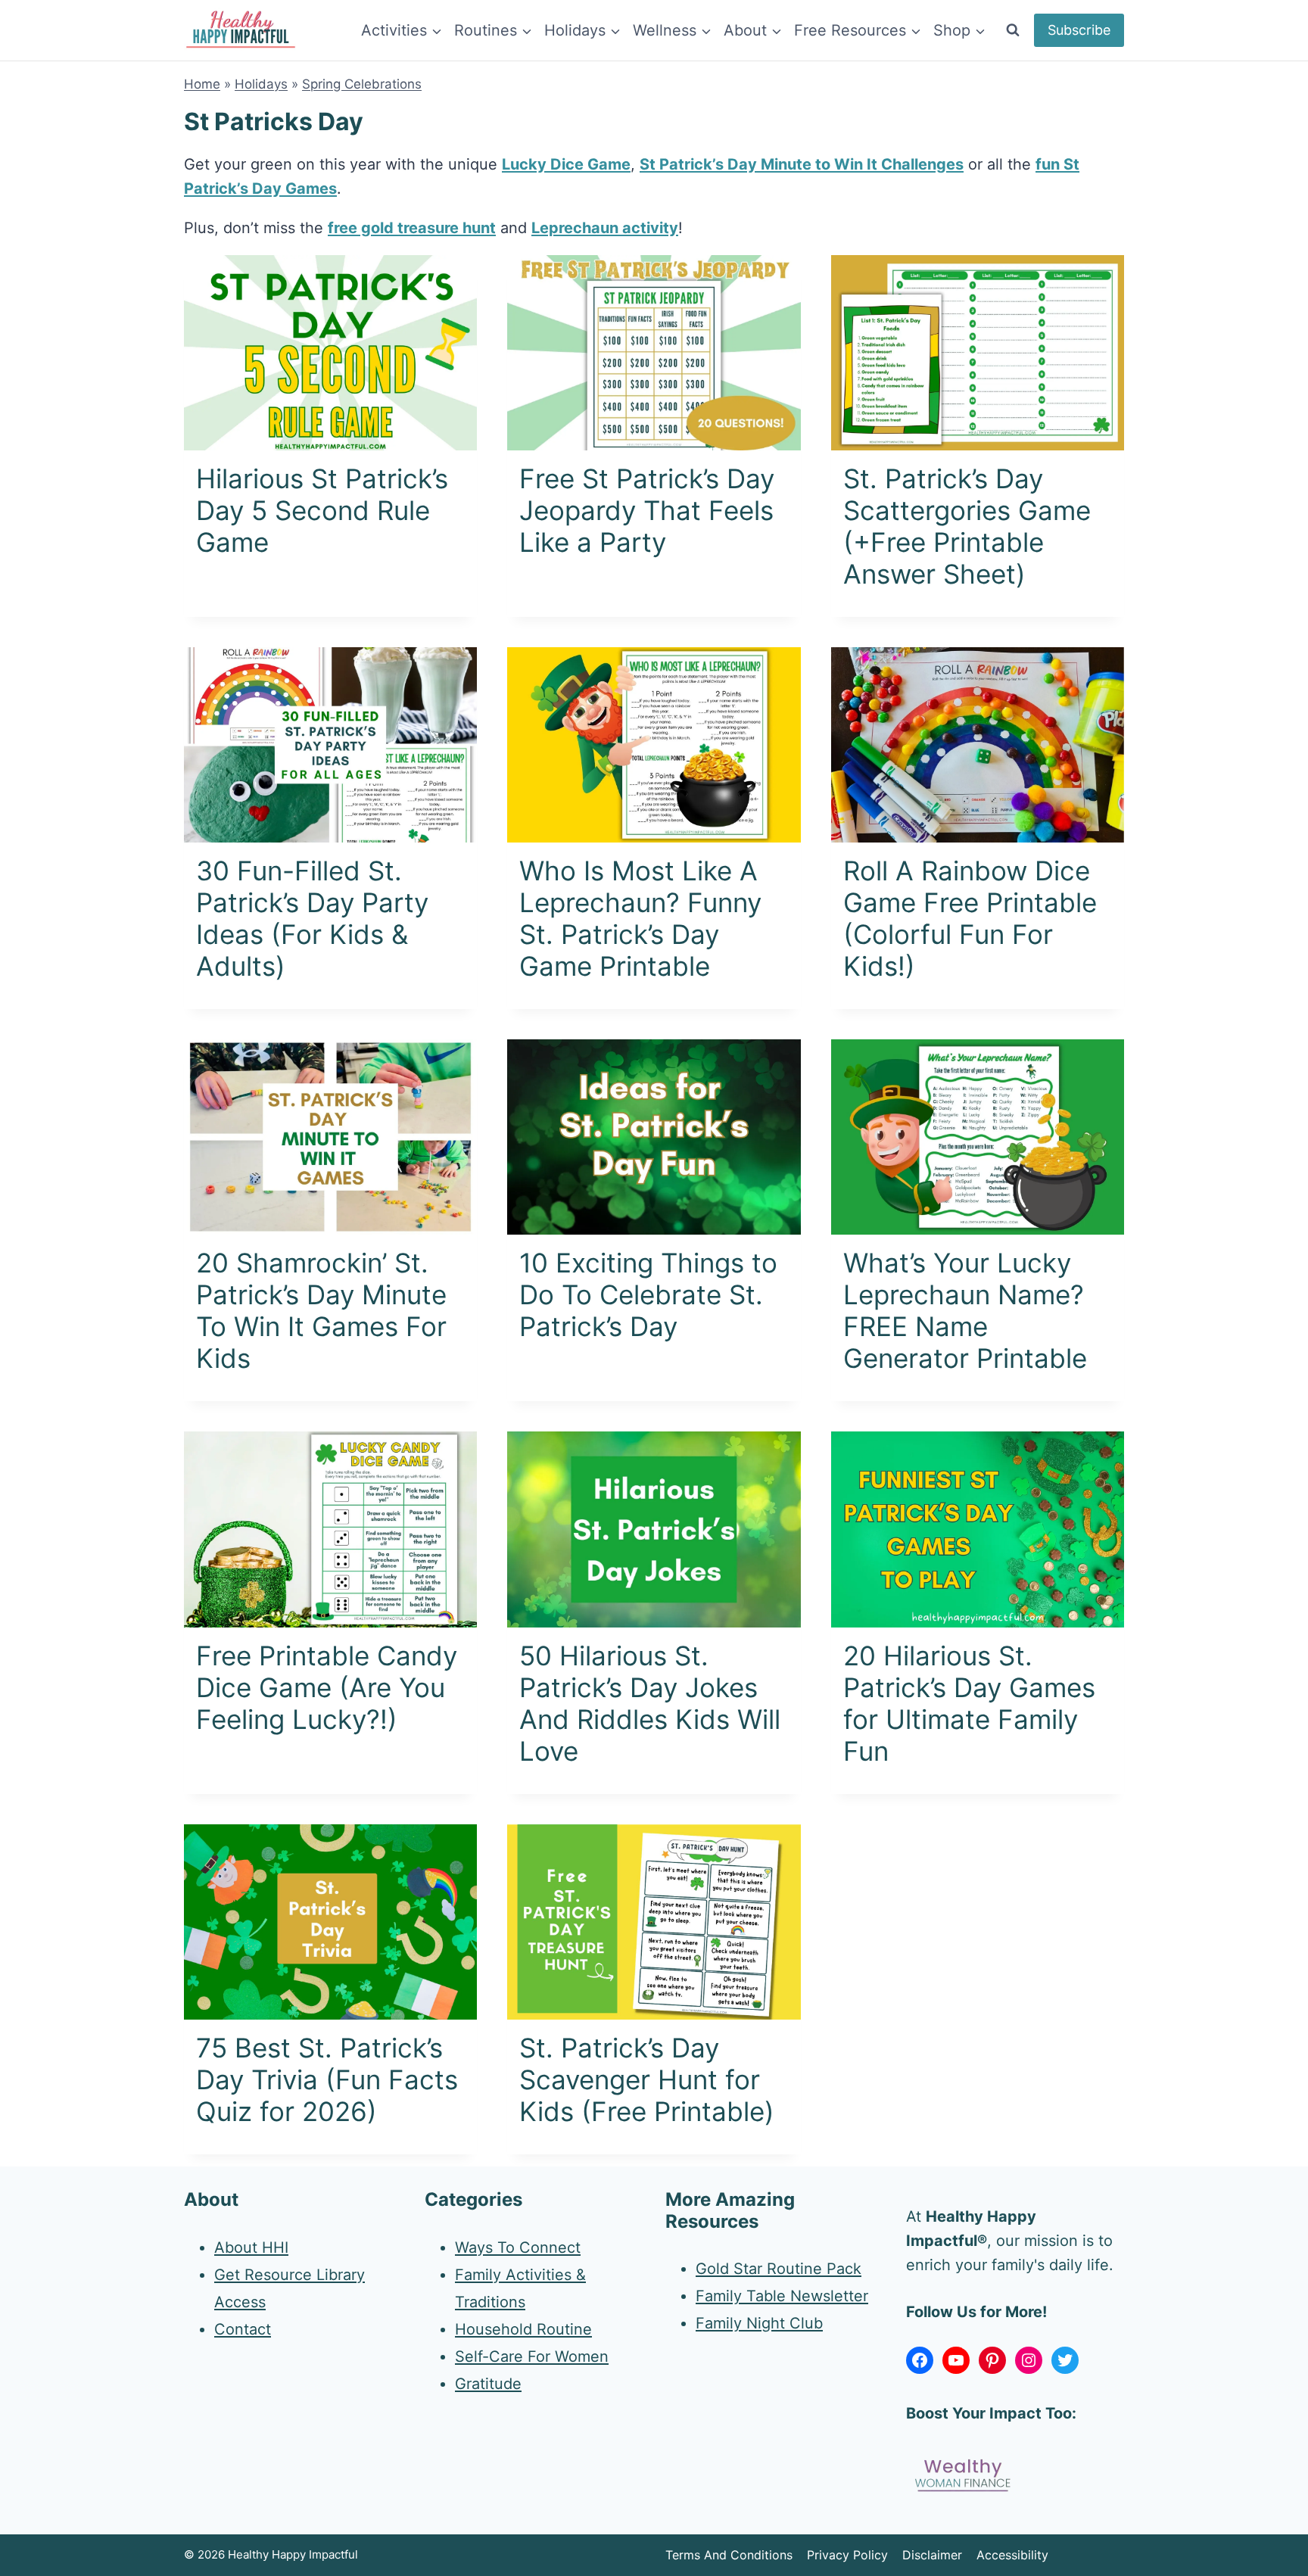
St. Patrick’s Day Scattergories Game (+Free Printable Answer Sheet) (967, 526)
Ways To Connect (518, 2247)
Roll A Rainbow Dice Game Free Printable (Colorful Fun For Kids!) (970, 918)
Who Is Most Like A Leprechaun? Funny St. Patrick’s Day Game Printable (640, 918)
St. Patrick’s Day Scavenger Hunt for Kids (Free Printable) (647, 2079)
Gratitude (488, 2384)
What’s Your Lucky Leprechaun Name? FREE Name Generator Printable (965, 1310)
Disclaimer (932, 2555)
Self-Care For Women (532, 2356)
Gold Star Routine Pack (779, 2269)
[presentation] (330, 353)
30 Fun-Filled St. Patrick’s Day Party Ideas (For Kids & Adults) (312, 918)
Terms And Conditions (729, 2555)
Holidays (261, 84)
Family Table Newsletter (782, 2296)
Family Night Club (759, 2323)
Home (202, 84)
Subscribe (1079, 30)
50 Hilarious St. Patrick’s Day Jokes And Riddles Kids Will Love (650, 1703)
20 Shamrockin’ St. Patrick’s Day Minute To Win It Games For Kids (321, 1310)
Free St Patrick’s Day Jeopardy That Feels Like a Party (647, 510)
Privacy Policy (847, 2555)
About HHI (251, 2247)
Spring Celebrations (362, 84)
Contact (243, 2329)
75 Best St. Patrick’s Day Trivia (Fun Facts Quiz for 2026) (327, 2079)
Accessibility (1012, 2555)
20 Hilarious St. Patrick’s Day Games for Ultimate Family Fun (969, 1703)
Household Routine (523, 2329)
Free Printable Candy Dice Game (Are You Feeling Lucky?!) (327, 1687)
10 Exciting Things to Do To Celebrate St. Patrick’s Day (648, 1294)
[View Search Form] (1013, 30)
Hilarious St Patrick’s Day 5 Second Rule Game (322, 510)
